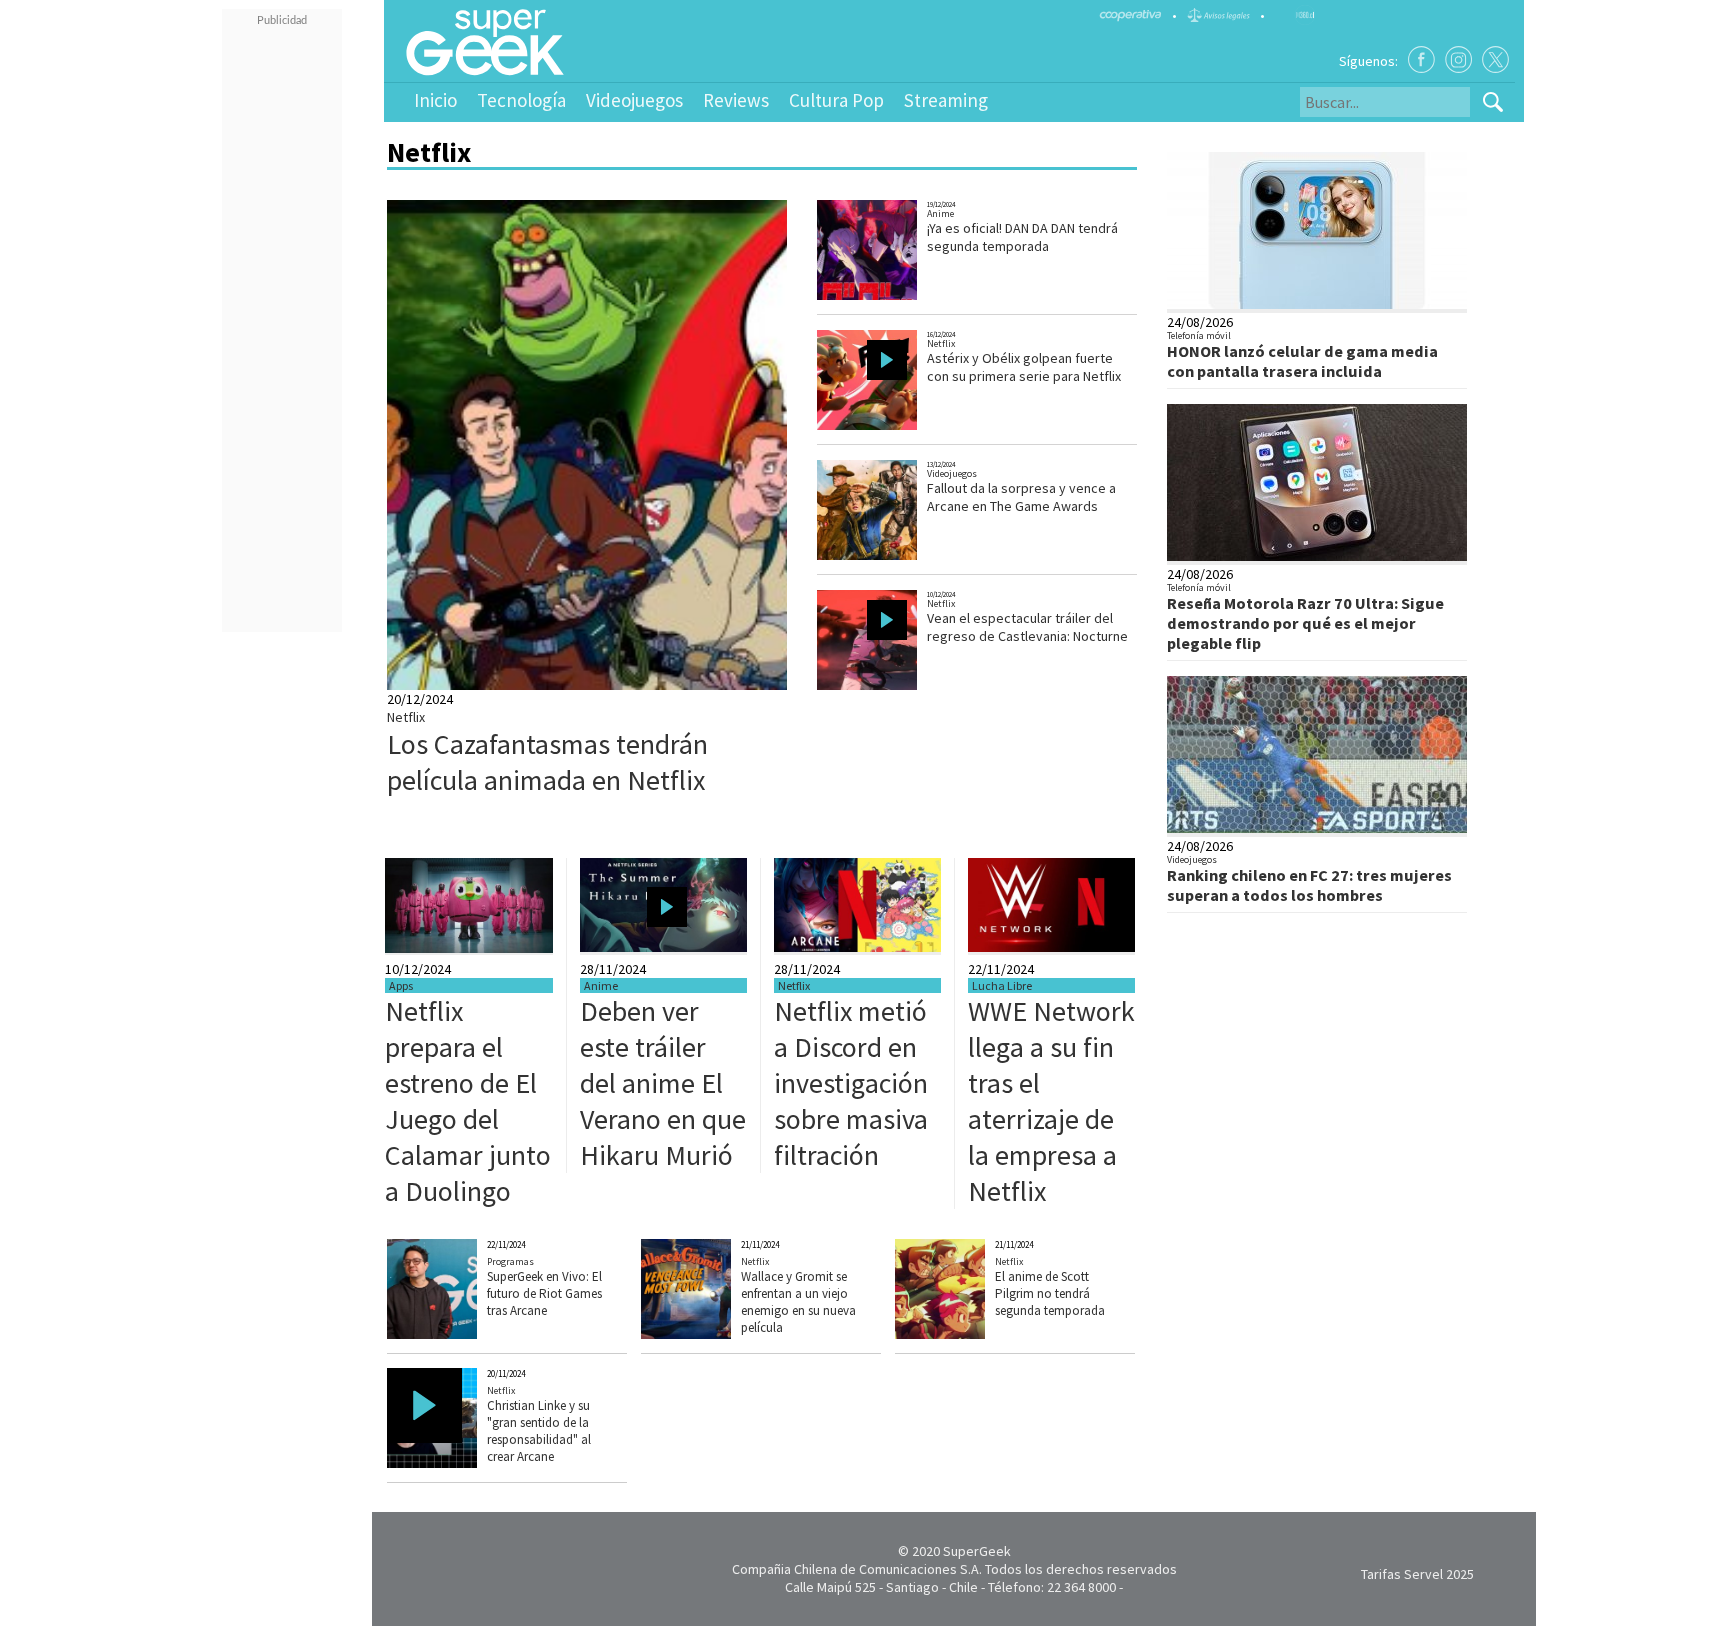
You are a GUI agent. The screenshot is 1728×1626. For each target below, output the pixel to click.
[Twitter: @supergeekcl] (1495, 59)
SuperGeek (977, 1551)
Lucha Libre (1002, 985)
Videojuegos (634, 100)
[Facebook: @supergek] (1421, 59)
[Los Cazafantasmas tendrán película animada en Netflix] (741, 685)
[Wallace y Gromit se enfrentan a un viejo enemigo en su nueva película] (716, 1334)
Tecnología (521, 100)
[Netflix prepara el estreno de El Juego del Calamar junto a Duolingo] (469, 948)
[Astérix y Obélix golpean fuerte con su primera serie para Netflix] (887, 427)
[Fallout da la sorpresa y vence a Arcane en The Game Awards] (887, 557)
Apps (401, 985)
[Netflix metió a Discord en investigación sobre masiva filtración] (857, 947)
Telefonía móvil (1199, 335)
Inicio (435, 100)
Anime (940, 213)
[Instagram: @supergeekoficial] (1458, 59)
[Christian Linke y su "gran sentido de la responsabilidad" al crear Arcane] (462, 1463)
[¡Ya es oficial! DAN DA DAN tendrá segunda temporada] (887, 297)
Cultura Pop (836, 100)
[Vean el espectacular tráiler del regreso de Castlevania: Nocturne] (887, 687)
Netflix (406, 717)
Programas (510, 1261)
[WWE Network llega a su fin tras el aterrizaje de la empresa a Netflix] (1051, 947)
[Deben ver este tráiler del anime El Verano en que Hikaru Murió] (663, 947)
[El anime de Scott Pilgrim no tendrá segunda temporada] (970, 1334)
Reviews (736, 100)
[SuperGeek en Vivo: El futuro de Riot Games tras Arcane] (462, 1334)
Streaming (946, 100)
